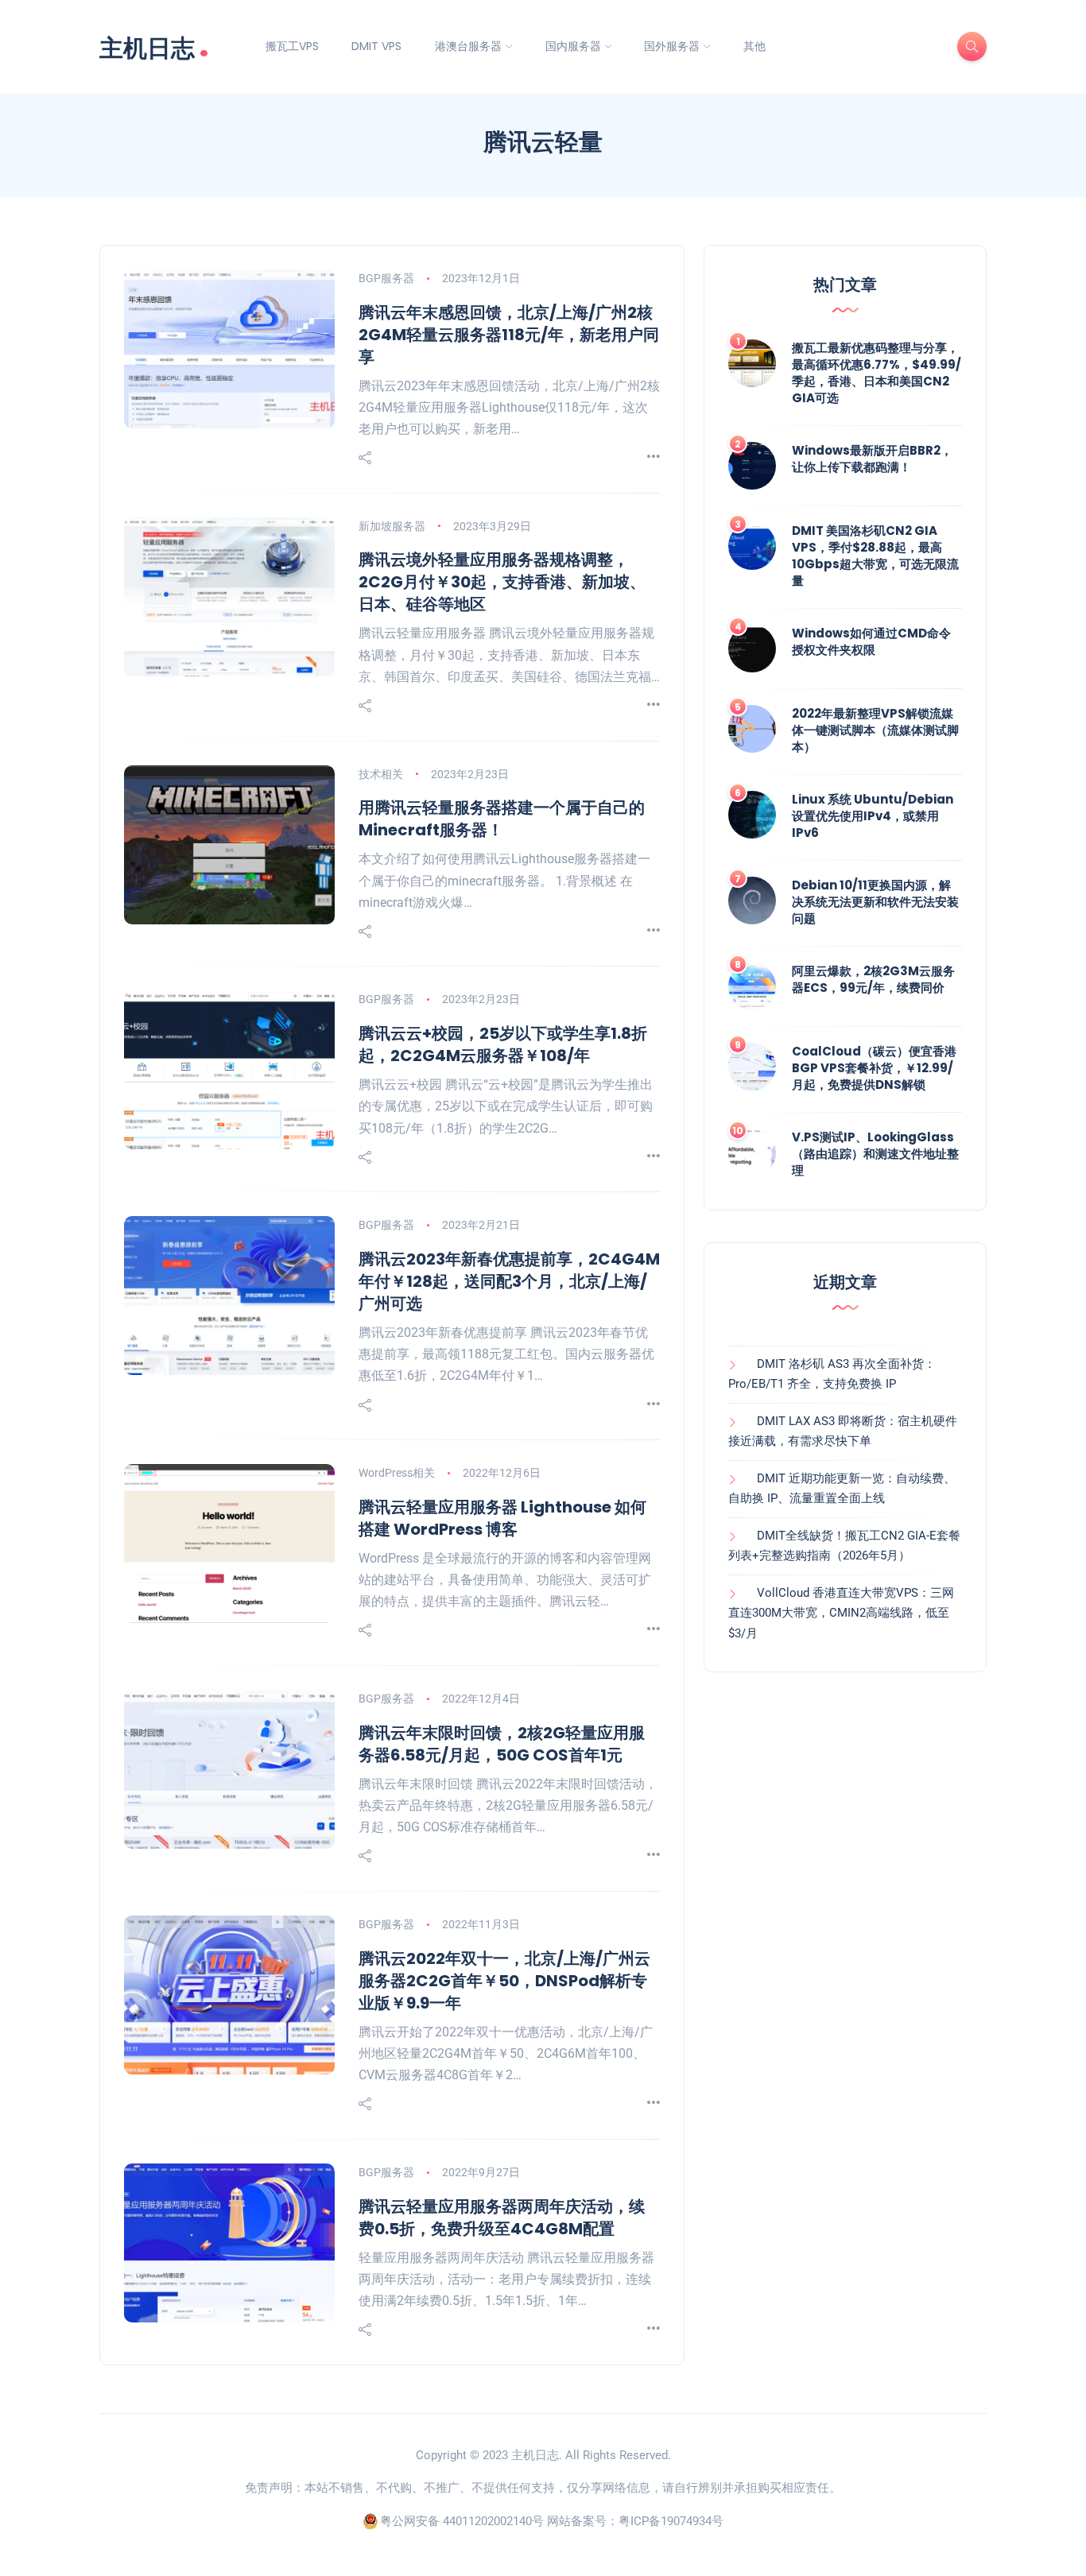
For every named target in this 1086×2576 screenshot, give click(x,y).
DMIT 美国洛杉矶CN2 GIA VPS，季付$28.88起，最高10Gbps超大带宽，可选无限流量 (875, 556)
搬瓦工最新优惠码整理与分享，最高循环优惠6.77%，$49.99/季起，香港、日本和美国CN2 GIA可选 (877, 373)
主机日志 (154, 46)
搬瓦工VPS (292, 46)
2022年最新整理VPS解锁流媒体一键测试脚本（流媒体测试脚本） (875, 730)
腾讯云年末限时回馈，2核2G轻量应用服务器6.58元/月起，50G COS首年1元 (502, 1744)
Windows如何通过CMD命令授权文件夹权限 (871, 641)
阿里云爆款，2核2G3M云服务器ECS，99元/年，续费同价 (873, 979)
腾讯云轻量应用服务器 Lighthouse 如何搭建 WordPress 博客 (502, 1518)
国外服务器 (672, 46)
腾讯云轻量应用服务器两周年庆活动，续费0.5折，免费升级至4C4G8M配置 (502, 2218)
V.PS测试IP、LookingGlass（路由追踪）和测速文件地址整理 (875, 1154)
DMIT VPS (376, 46)
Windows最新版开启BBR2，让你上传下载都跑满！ (872, 459)
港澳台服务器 (468, 46)
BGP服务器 (386, 278)
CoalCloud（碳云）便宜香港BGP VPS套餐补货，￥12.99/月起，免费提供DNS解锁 (874, 1068)
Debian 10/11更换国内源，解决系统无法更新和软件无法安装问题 (875, 902)
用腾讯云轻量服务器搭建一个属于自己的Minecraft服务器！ (502, 819)
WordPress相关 (397, 1473)
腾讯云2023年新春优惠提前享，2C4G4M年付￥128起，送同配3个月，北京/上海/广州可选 (509, 1281)
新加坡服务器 (392, 526)
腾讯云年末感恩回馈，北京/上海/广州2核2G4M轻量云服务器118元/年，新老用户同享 (509, 335)
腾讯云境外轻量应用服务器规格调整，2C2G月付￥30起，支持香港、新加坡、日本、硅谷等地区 (502, 582)
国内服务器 (573, 46)
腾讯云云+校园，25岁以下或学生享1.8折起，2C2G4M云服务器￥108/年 (503, 1044)
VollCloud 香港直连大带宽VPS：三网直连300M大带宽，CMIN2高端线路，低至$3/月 (841, 1613)
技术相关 (381, 774)
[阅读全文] (654, 457)
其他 (754, 46)
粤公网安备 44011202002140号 (462, 2521)
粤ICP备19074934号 (671, 2521)
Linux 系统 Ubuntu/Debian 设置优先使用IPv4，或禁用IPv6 (873, 816)
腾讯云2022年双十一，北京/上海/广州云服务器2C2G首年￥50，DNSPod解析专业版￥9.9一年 (504, 1981)
